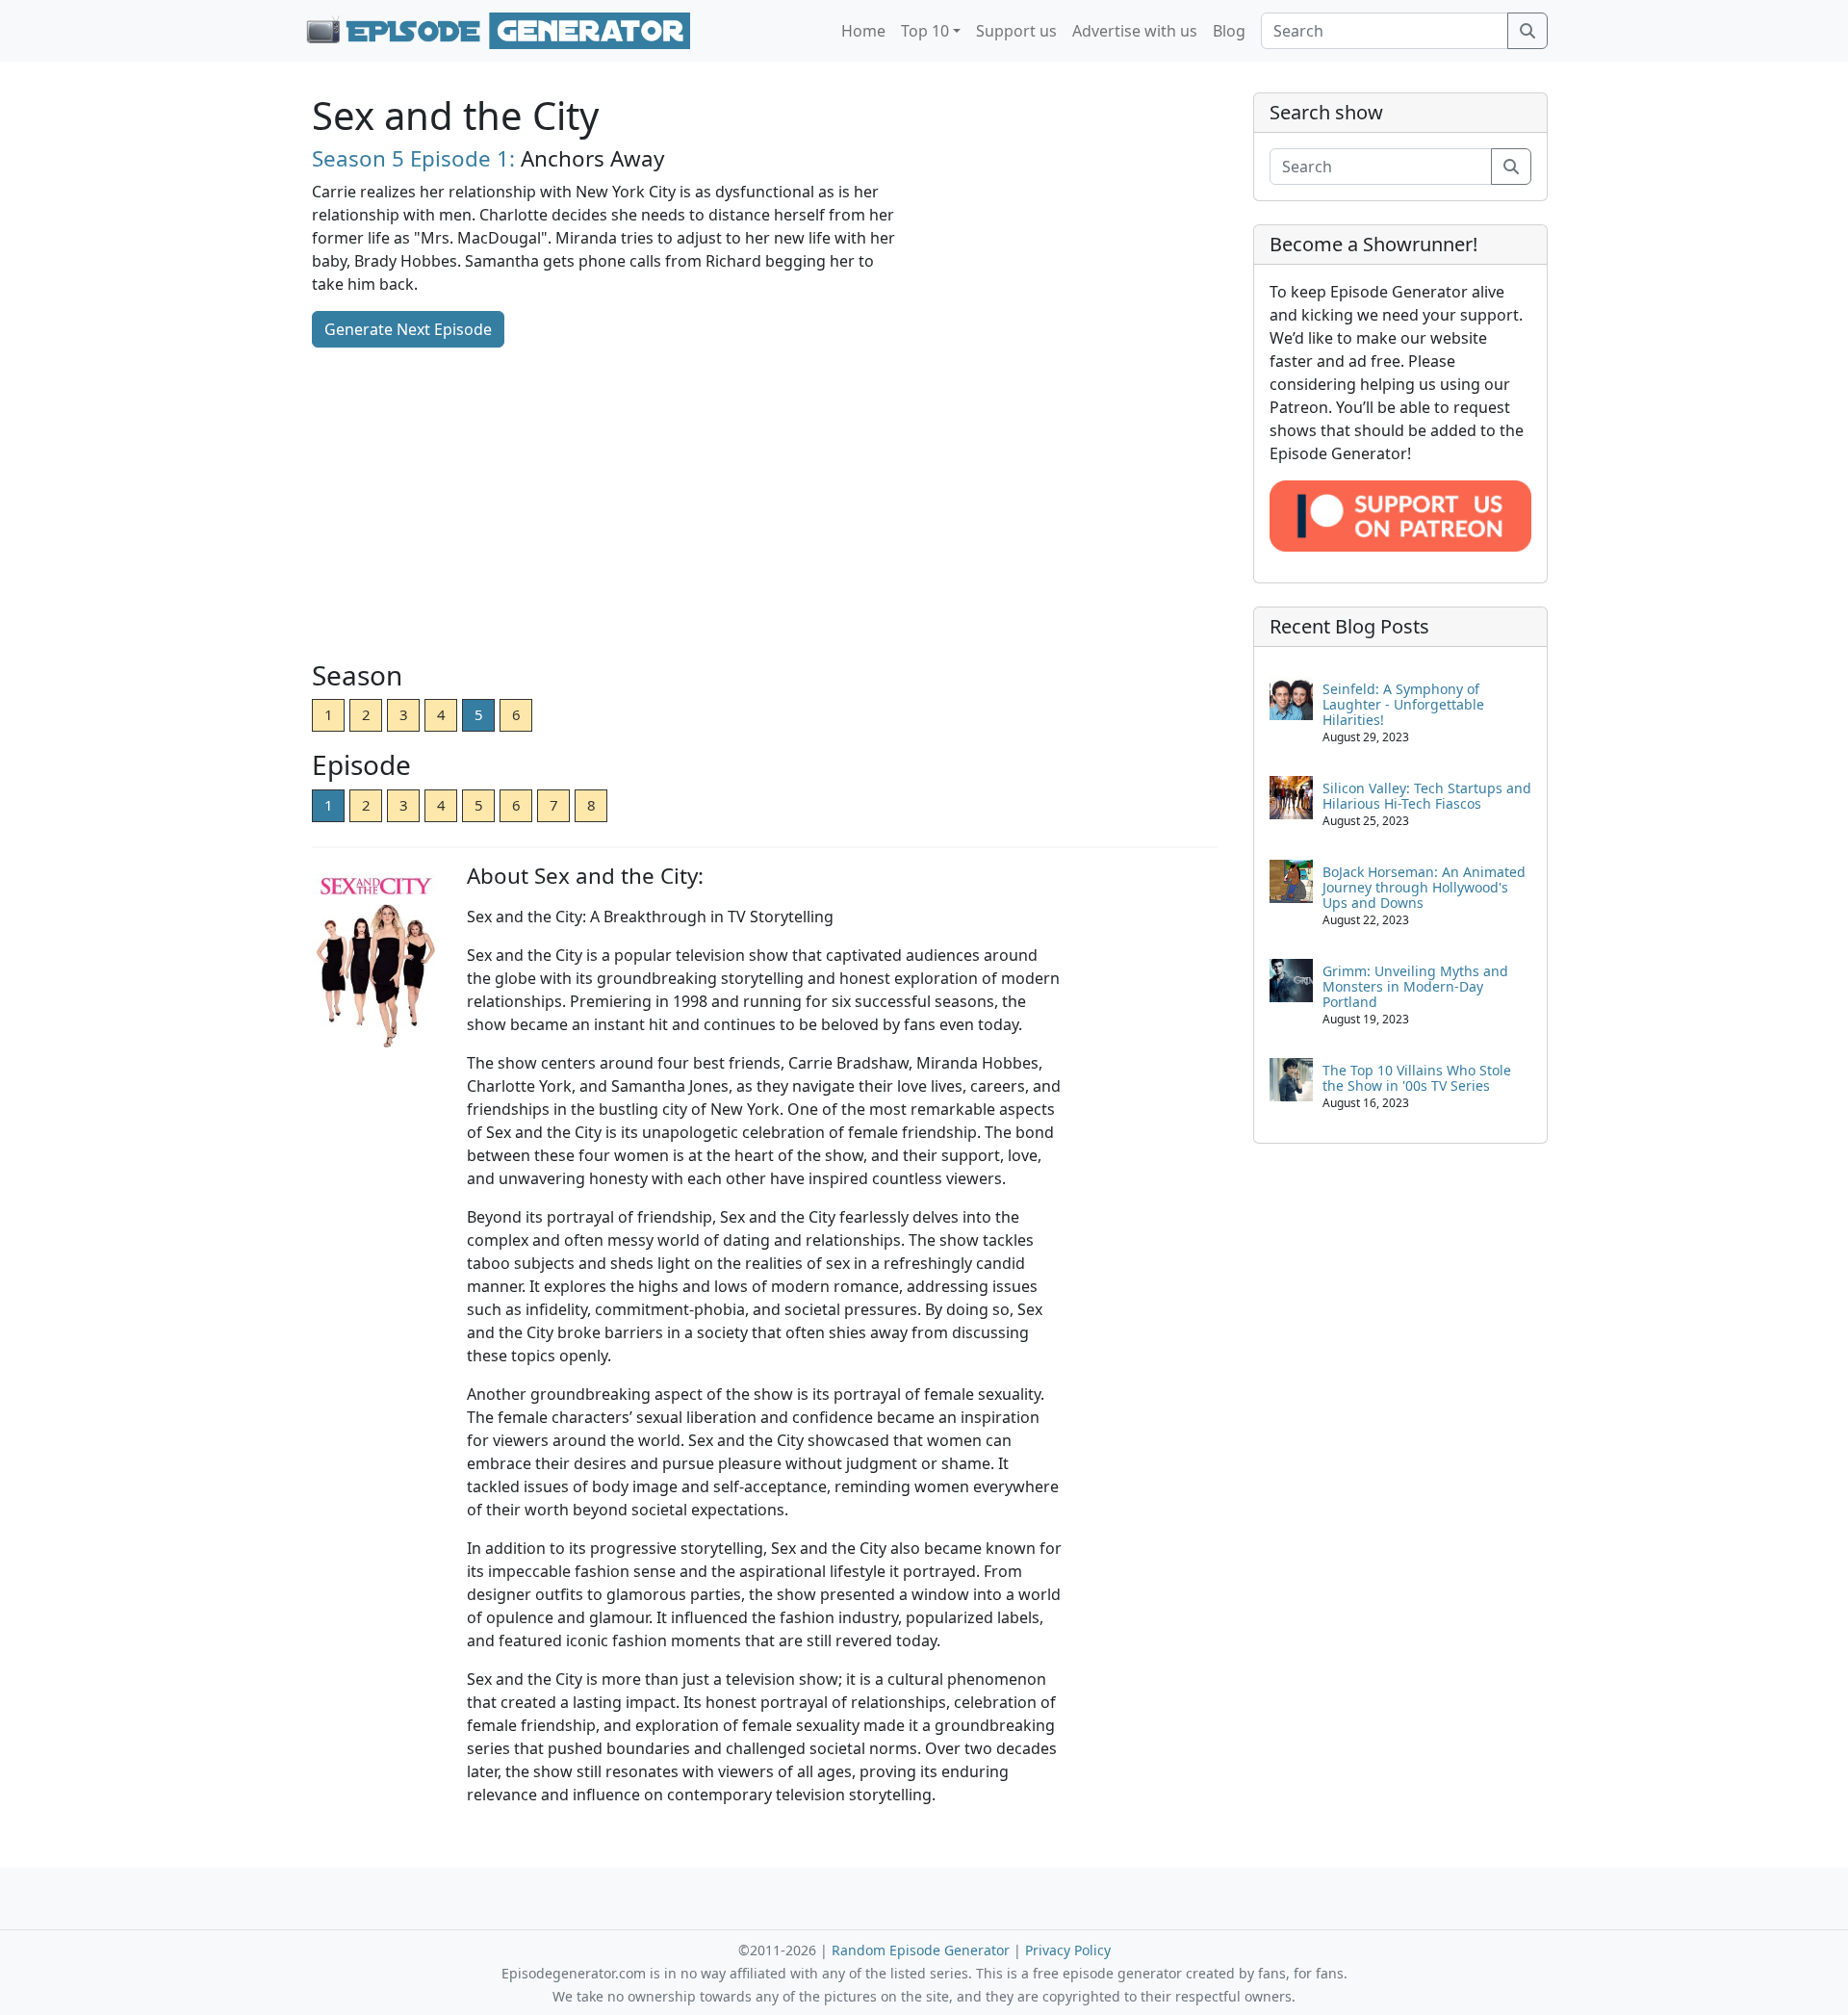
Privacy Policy (1068, 1950)
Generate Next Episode (408, 329)
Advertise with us (1135, 31)
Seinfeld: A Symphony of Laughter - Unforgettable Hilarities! (1403, 704)
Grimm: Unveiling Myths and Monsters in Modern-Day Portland (1415, 986)
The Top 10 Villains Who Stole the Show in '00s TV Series (1417, 1078)
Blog (1229, 31)
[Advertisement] (765, 505)
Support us (1016, 31)
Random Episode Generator (921, 1950)
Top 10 (925, 31)
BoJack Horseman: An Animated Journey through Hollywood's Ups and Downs (1424, 887)
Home (863, 31)
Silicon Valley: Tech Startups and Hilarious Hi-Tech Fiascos (1427, 796)
